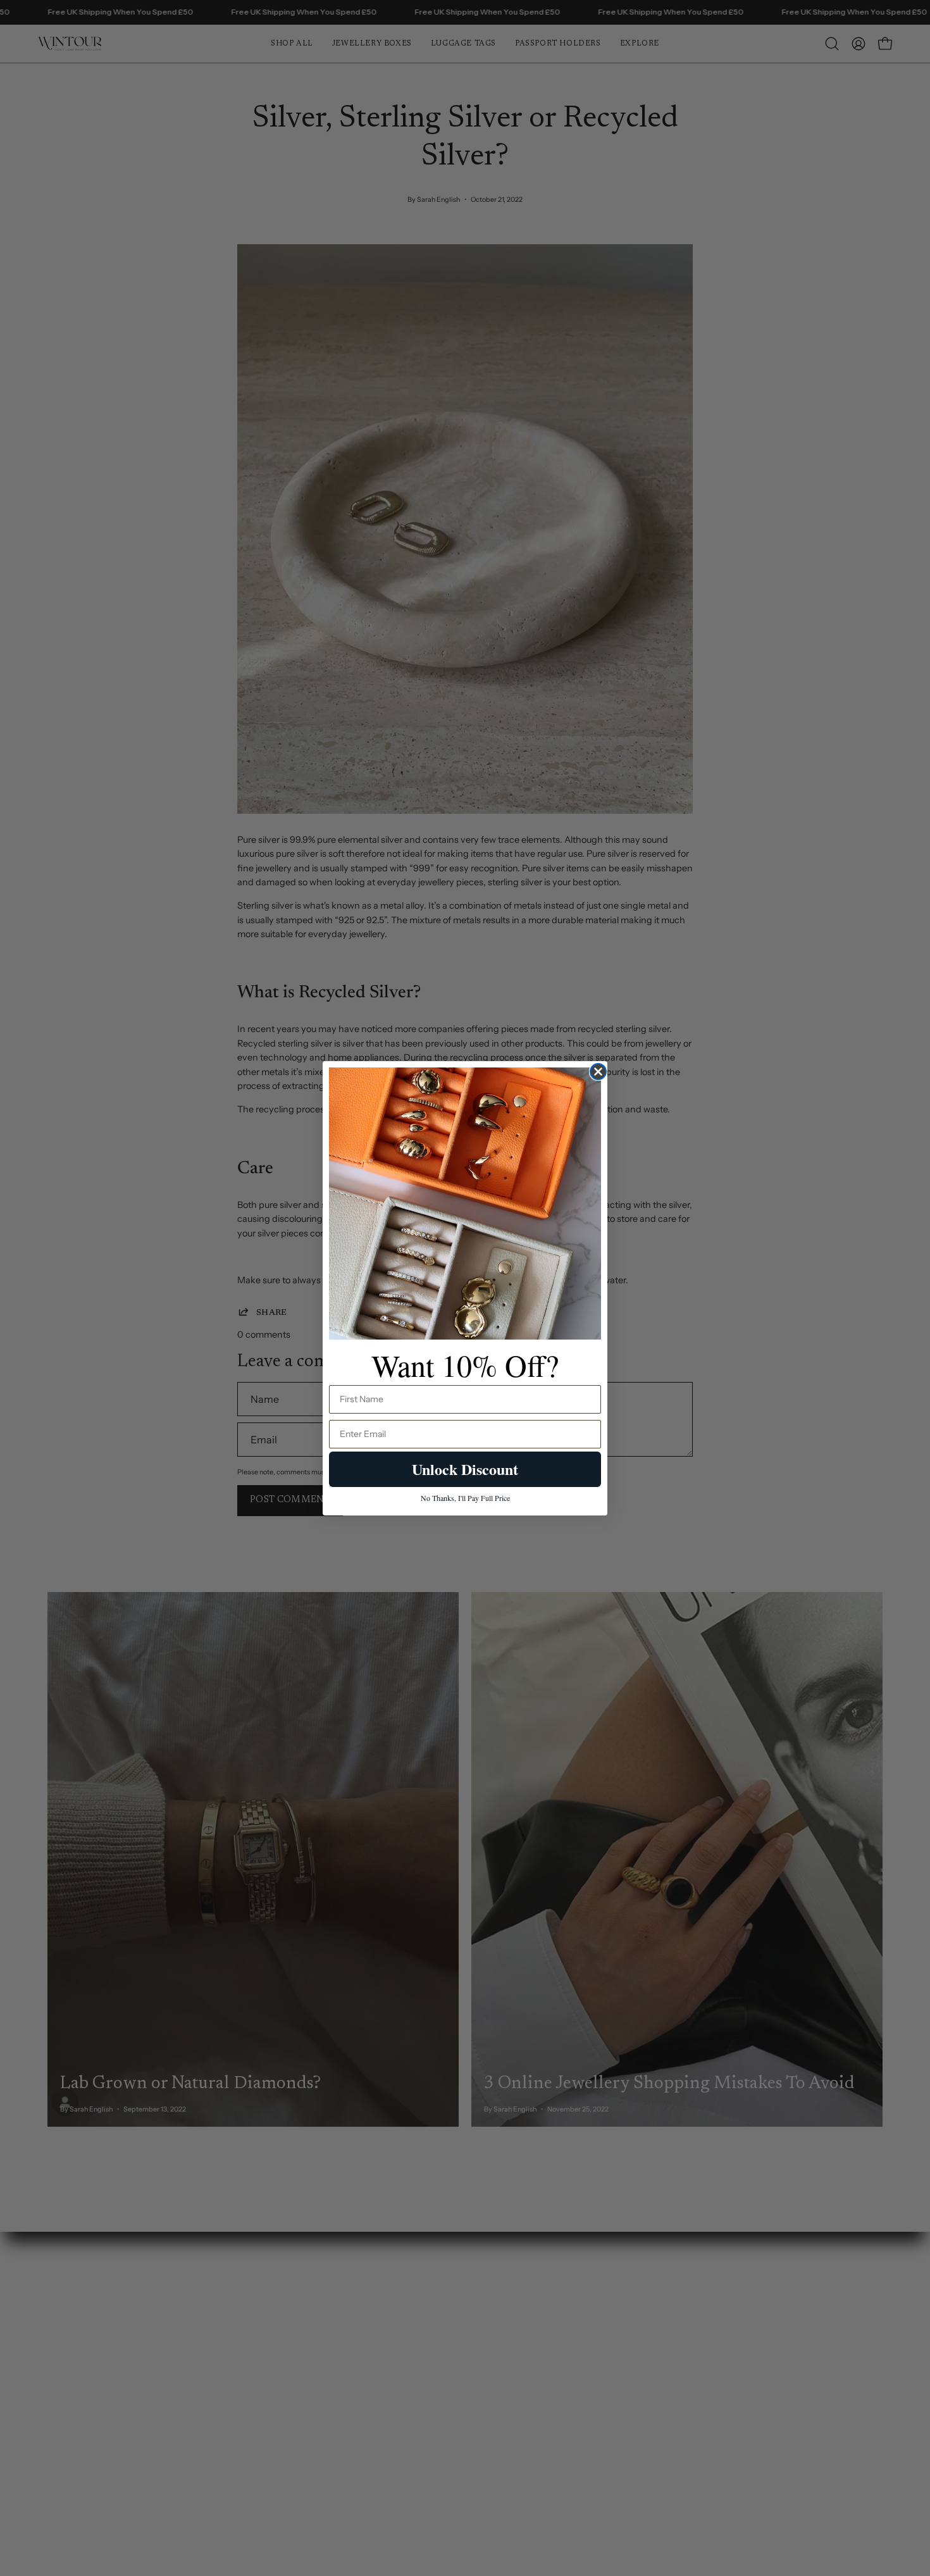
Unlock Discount (465, 1469)
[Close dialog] (598, 1072)
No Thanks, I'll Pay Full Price (465, 1498)
